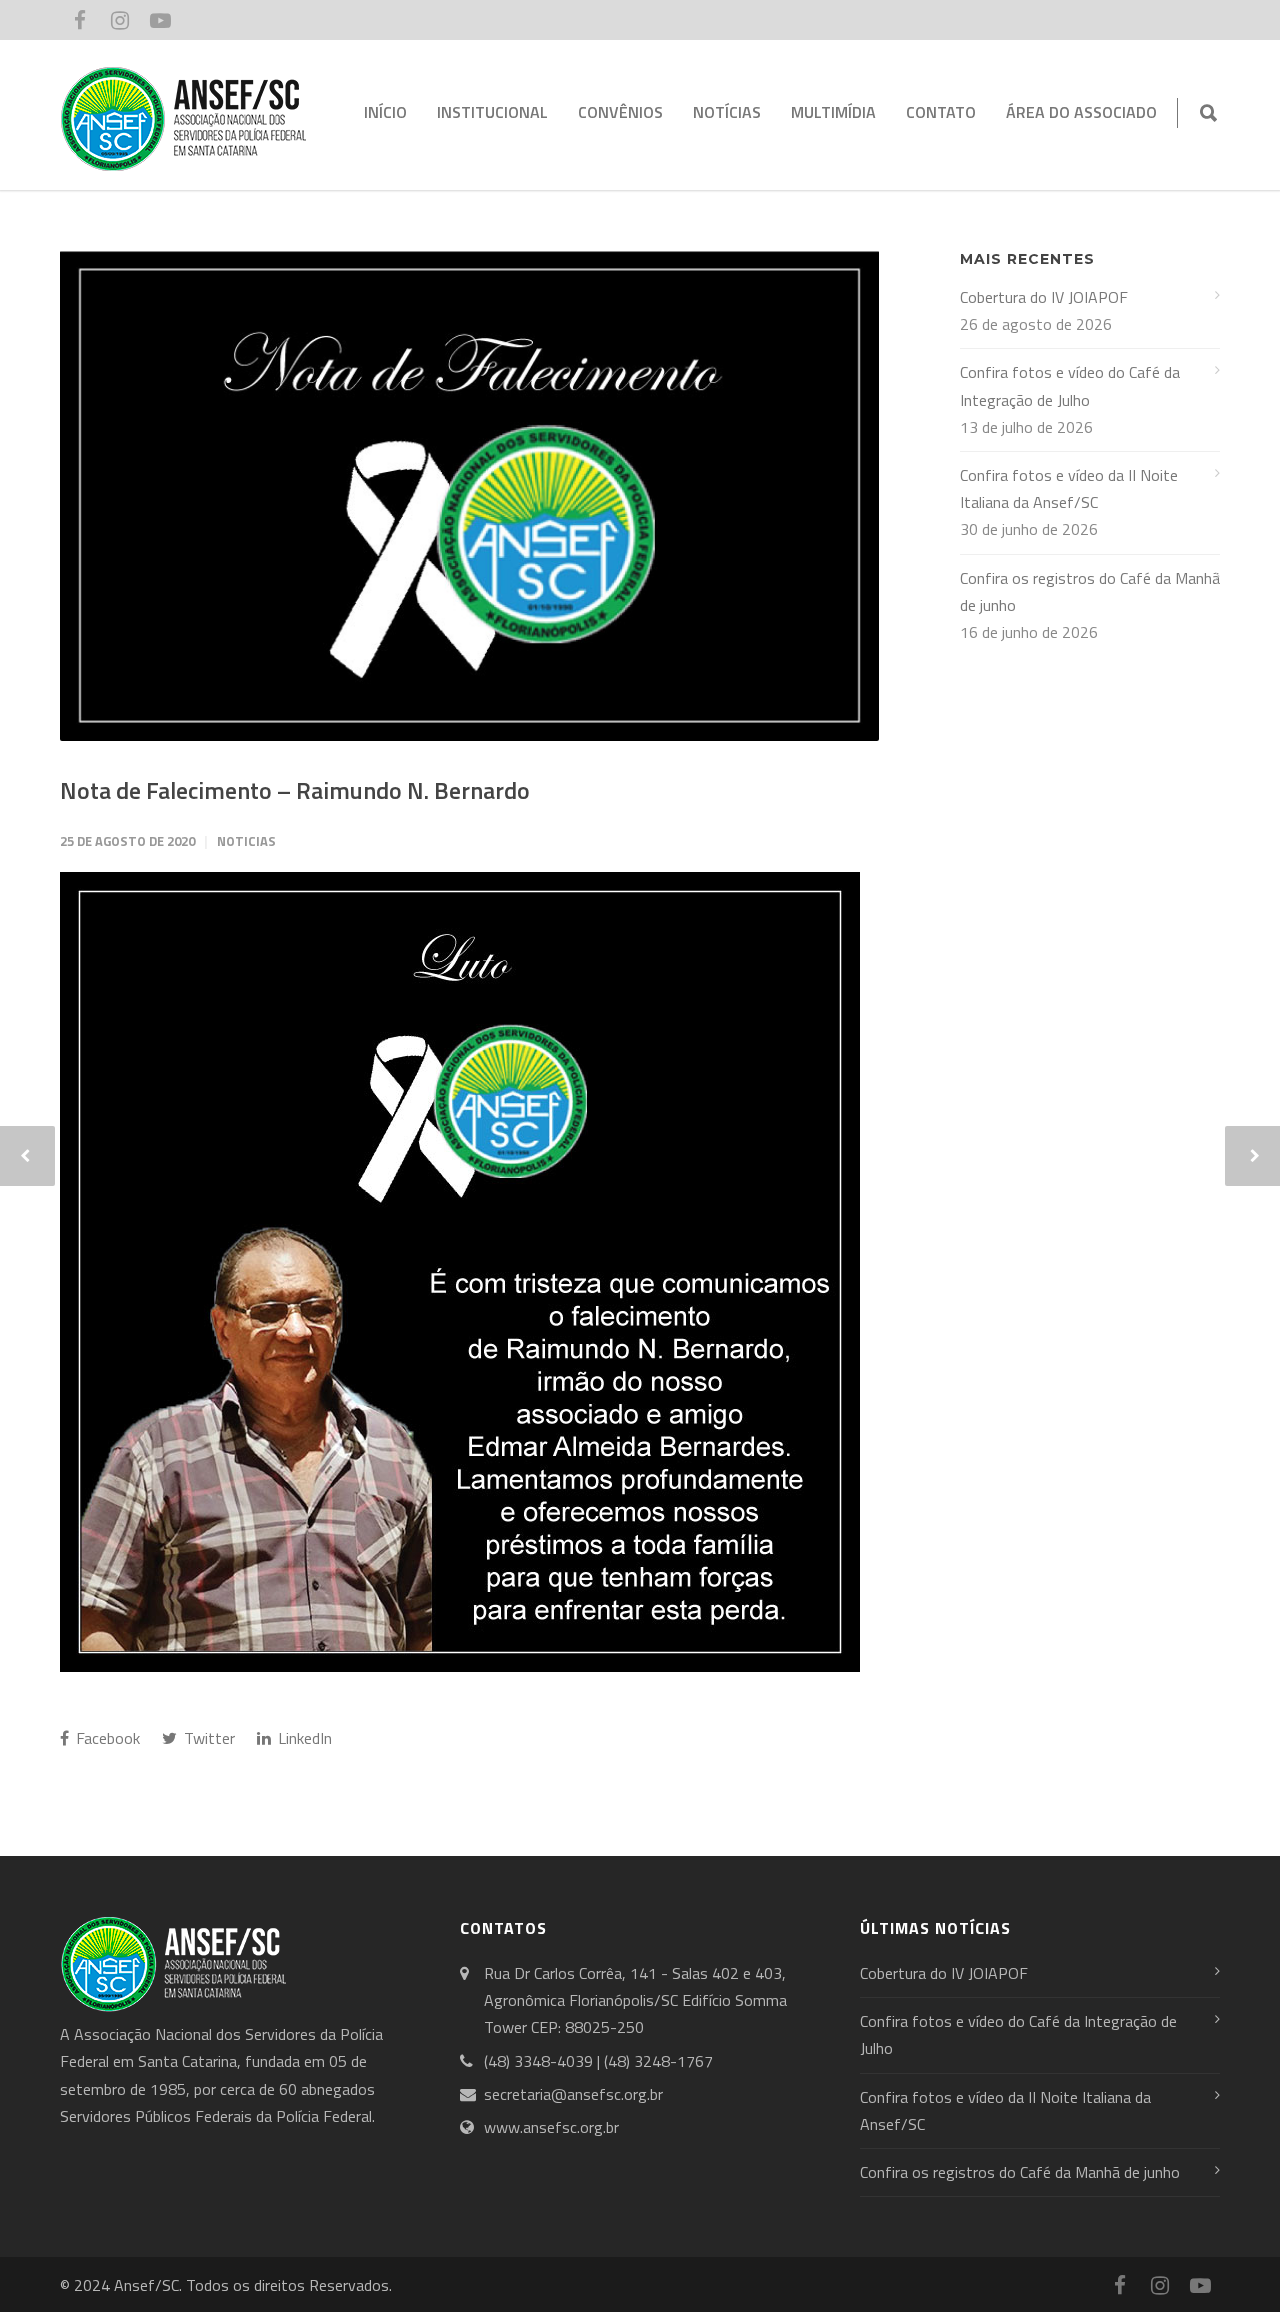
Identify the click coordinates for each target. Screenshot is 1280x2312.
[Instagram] (120, 20)
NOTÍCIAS (727, 112)
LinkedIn (303, 1738)
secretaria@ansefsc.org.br (573, 2094)
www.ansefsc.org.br (551, 2127)
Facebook (106, 1738)
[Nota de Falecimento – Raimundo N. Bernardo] (469, 495)
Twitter (207, 1738)
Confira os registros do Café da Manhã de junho (1090, 591)
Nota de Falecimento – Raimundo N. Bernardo (295, 790)
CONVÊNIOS (620, 112)
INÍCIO (385, 112)
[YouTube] (160, 20)
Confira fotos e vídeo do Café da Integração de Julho (1070, 385)
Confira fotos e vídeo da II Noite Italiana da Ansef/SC (1069, 488)
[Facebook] (80, 20)
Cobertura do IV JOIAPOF (1044, 297)
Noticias (246, 841)
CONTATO (941, 112)
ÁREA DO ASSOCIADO (1081, 112)
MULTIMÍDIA (833, 112)
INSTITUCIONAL (492, 112)
